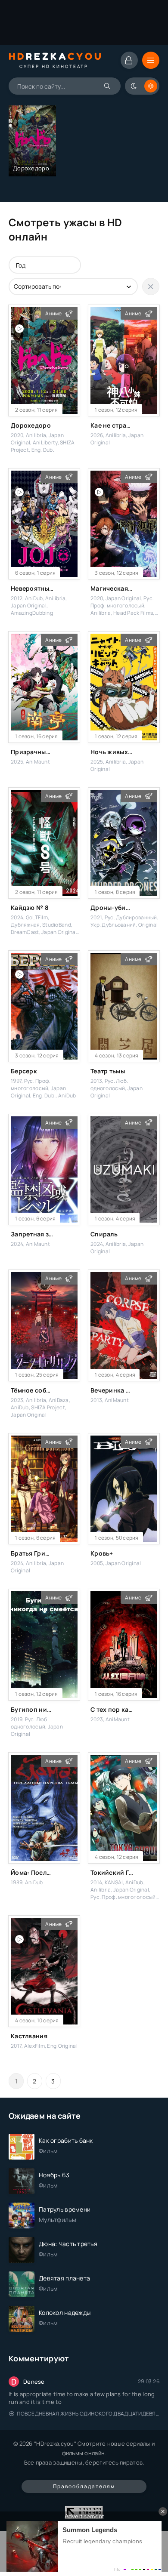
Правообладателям (84, 2486)
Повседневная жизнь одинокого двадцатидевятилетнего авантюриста (88, 2414)
